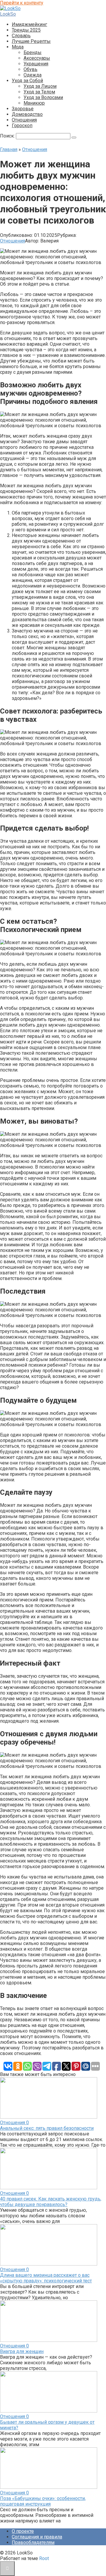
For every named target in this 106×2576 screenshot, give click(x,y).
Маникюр (34, 103)
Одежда (33, 75)
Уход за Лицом (40, 86)
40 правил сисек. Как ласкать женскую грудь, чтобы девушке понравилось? (51, 2202)
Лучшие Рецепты (31, 41)
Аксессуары (37, 58)
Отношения (24, 120)
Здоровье (23, 109)
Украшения (36, 64)
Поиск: (8, 136)
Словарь (21, 36)
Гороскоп (22, 126)
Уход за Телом (39, 92)
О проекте (23, 2531)
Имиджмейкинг (29, 24)
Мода (18, 47)
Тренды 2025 (26, 30)
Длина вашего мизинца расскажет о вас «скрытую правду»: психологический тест (46, 2278)
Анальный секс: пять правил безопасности (47, 2128)
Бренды (33, 52)
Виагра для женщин (22, 2351)
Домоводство (27, 114)
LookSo (8, 14)
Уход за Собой (27, 81)
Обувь (30, 69)
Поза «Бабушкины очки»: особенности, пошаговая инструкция (43, 2501)
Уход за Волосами (43, 97)
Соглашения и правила (37, 2537)
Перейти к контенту (22, 3)
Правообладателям (33, 2542)
